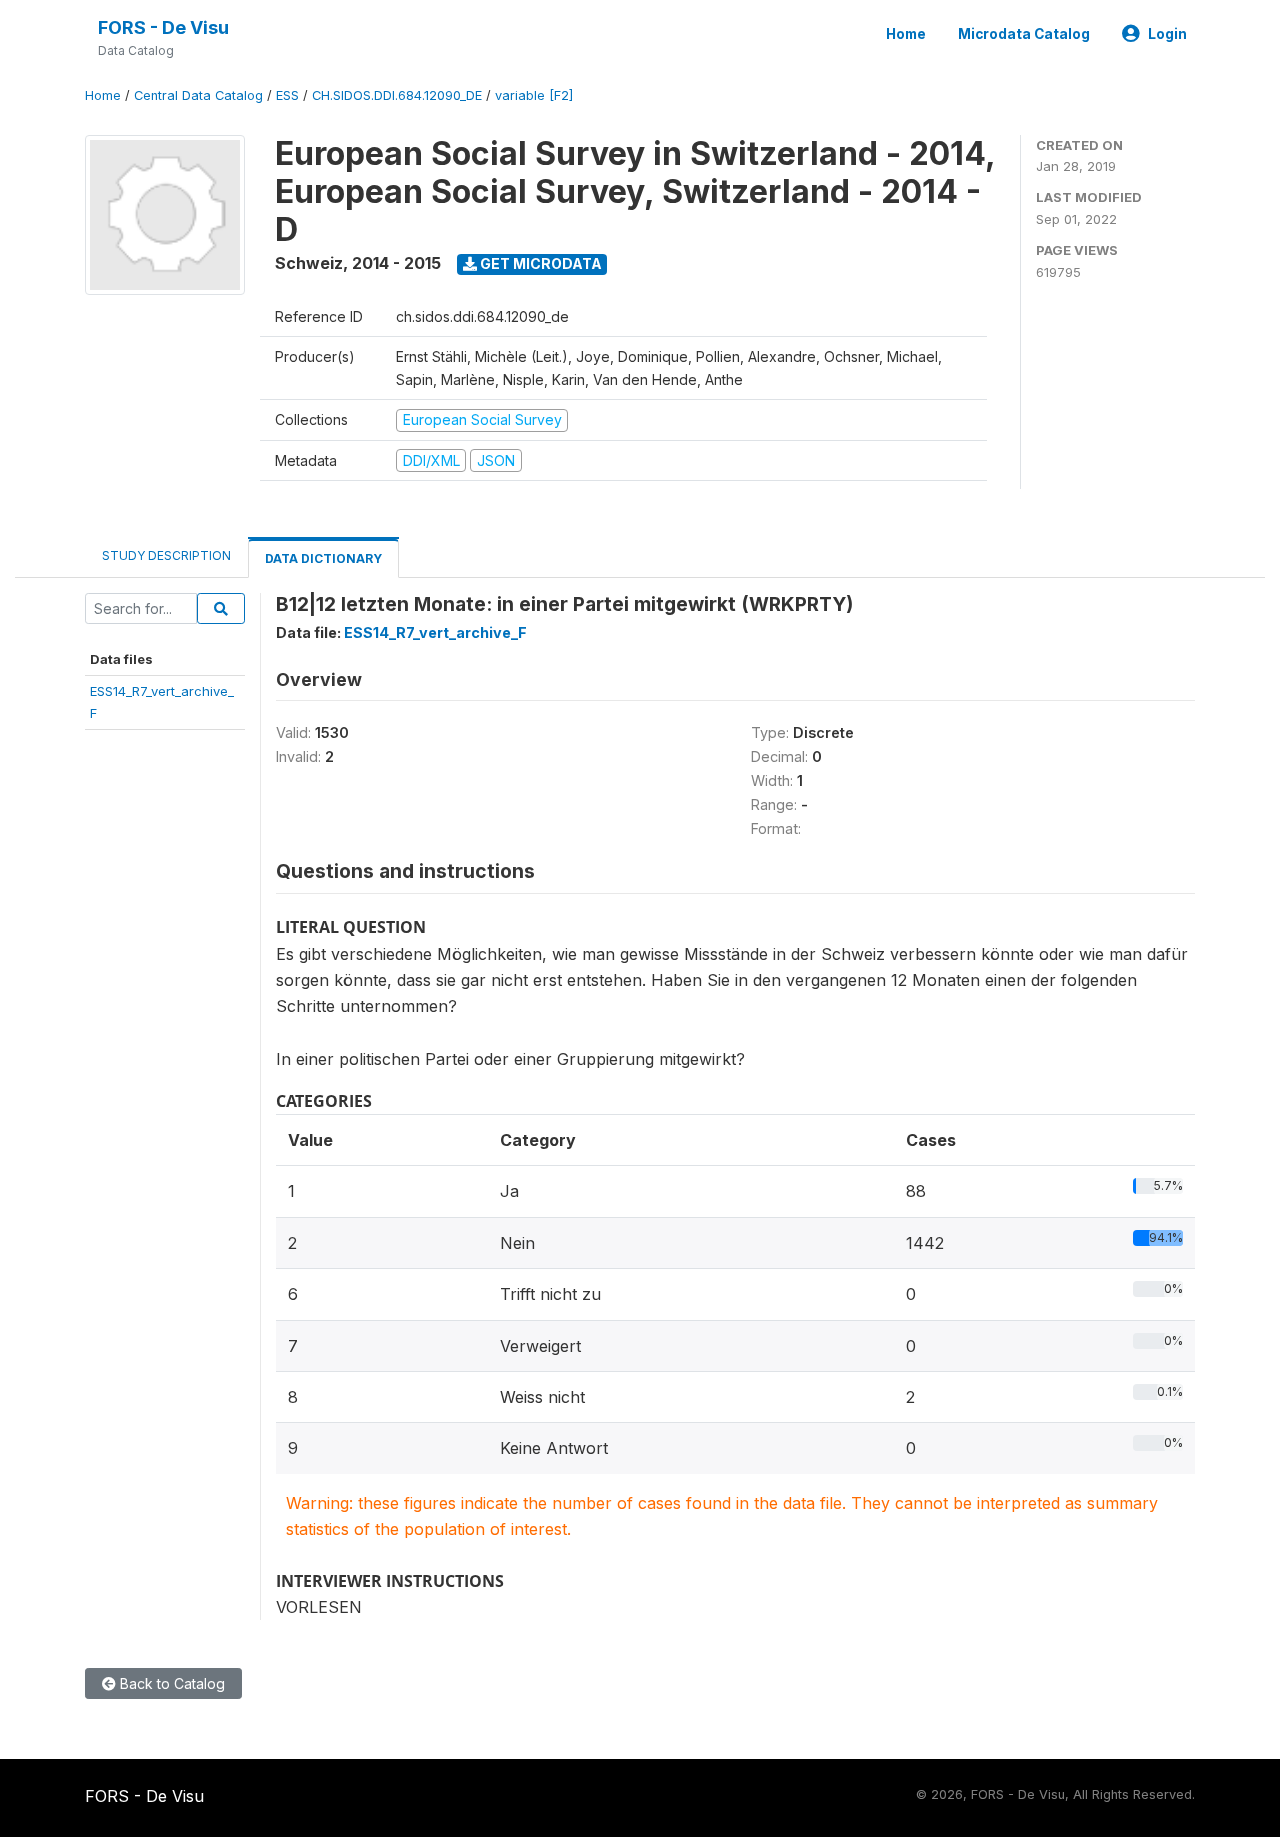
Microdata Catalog (1024, 34)
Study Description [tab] (166, 555)
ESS (287, 95)
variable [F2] (534, 95)
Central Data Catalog (198, 95)
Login (1167, 34)
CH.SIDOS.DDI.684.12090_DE (397, 95)
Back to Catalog (170, 1683)
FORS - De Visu (163, 27)
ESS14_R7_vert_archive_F (435, 632)
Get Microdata (539, 263)
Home (906, 34)
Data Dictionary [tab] (323, 558)
